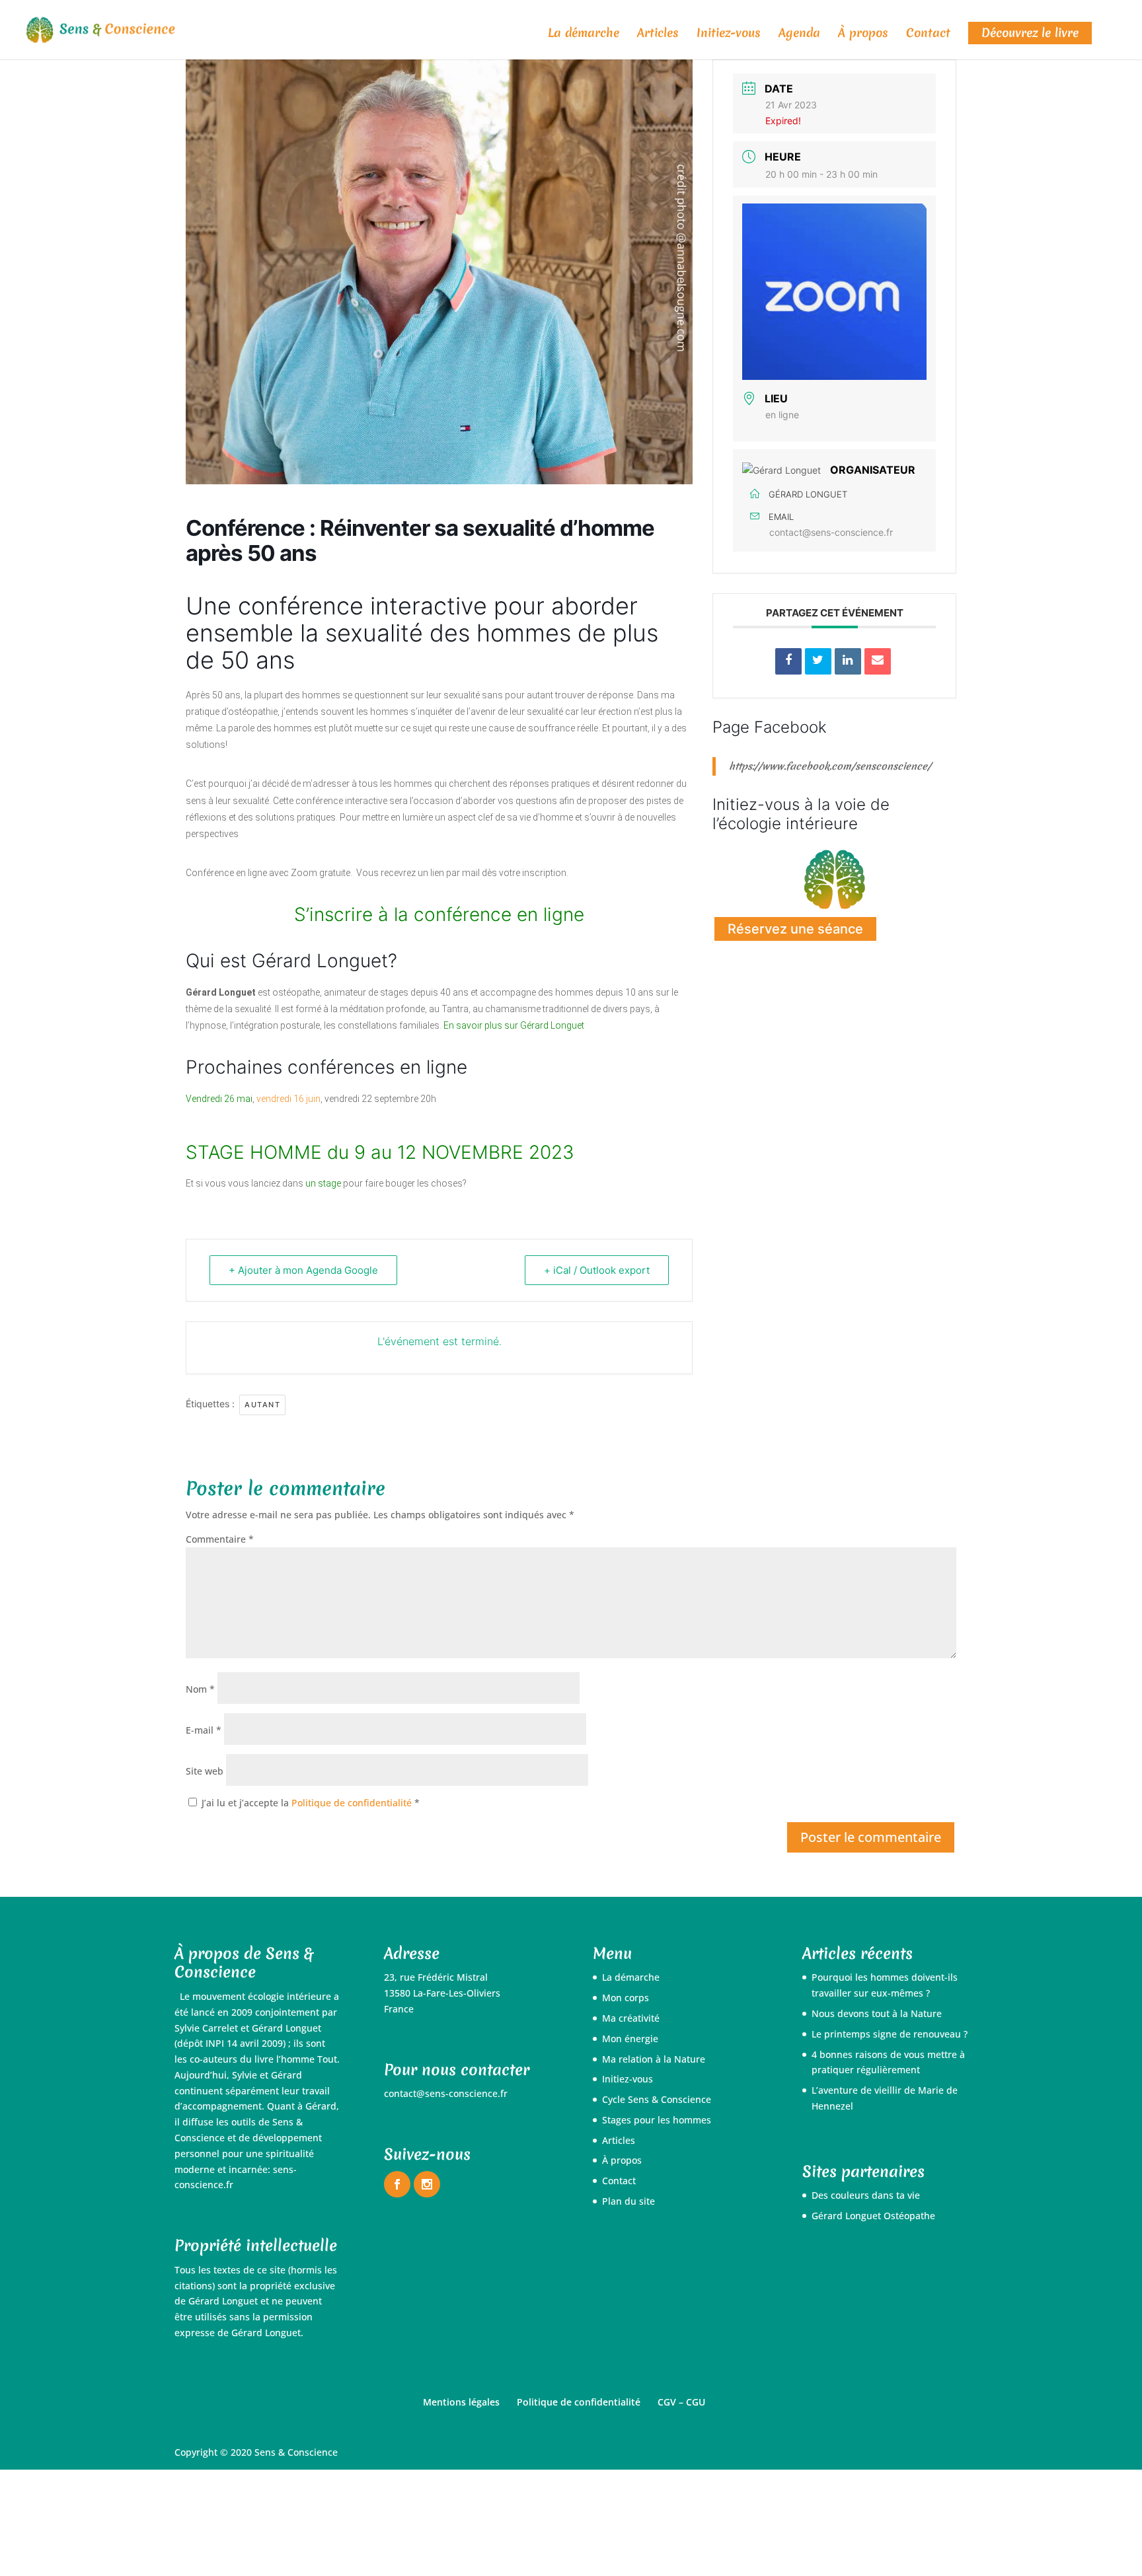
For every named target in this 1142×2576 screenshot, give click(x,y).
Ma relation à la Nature (654, 2059)
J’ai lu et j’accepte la (311, 1803)
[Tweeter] (818, 661)
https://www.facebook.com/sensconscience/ (830, 766)
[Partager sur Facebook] (788, 661)
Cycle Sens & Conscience (657, 2099)
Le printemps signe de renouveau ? (890, 2034)
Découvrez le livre (1030, 33)
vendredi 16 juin (288, 1099)
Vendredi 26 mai (219, 1099)
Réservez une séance (795, 929)
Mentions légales (461, 2402)
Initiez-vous (729, 35)
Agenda (799, 35)
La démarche (584, 35)
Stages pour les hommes (657, 2120)
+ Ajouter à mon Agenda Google (303, 1270)
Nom (200, 1689)
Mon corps (626, 1998)
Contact (928, 35)
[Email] (878, 661)
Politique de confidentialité (353, 1803)
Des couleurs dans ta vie (866, 2195)
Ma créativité (631, 2018)
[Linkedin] (848, 661)
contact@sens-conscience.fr (831, 532)
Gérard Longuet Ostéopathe (873, 2216)
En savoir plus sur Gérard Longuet (514, 1025)
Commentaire (220, 1539)
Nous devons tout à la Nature (877, 2013)
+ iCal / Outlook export (597, 1270)
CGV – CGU (681, 2402)
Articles (658, 35)
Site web (205, 1771)
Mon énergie (630, 2039)
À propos (863, 35)
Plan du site (628, 2201)
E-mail (204, 1730)
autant (262, 1405)
